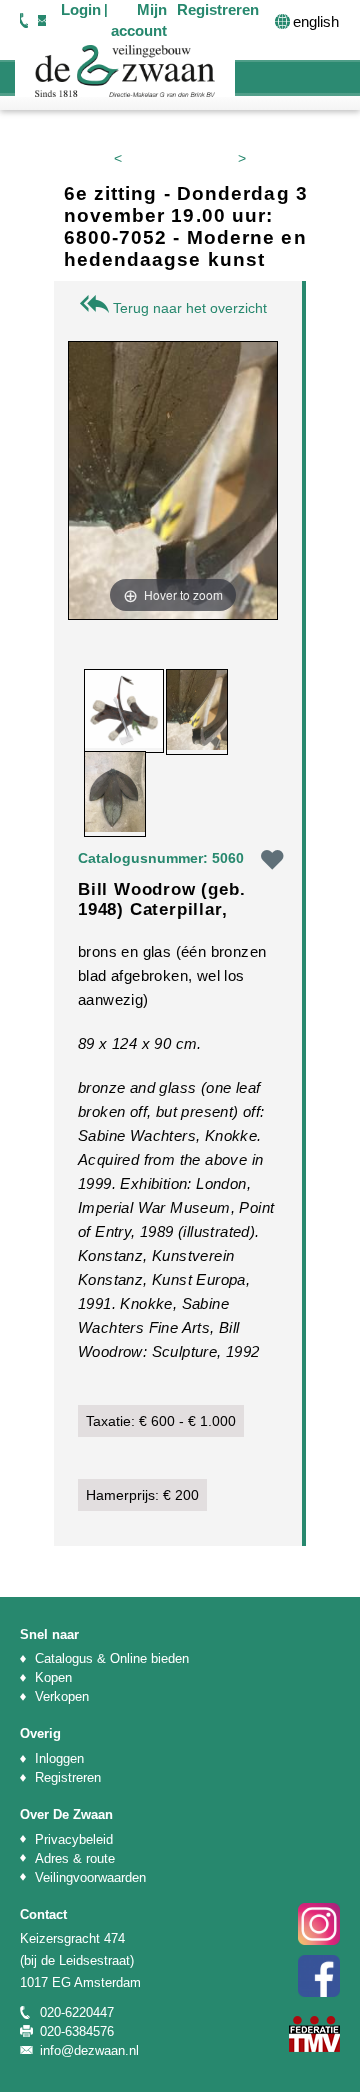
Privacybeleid (74, 1839)
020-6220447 (24, 20)
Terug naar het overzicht (188, 308)
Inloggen (59, 1758)
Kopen (53, 1677)
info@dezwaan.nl (42, 20)
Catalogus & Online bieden (112, 1658)
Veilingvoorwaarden (90, 1877)
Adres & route (75, 1858)
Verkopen (62, 1696)
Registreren (68, 1777)
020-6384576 (77, 2031)
